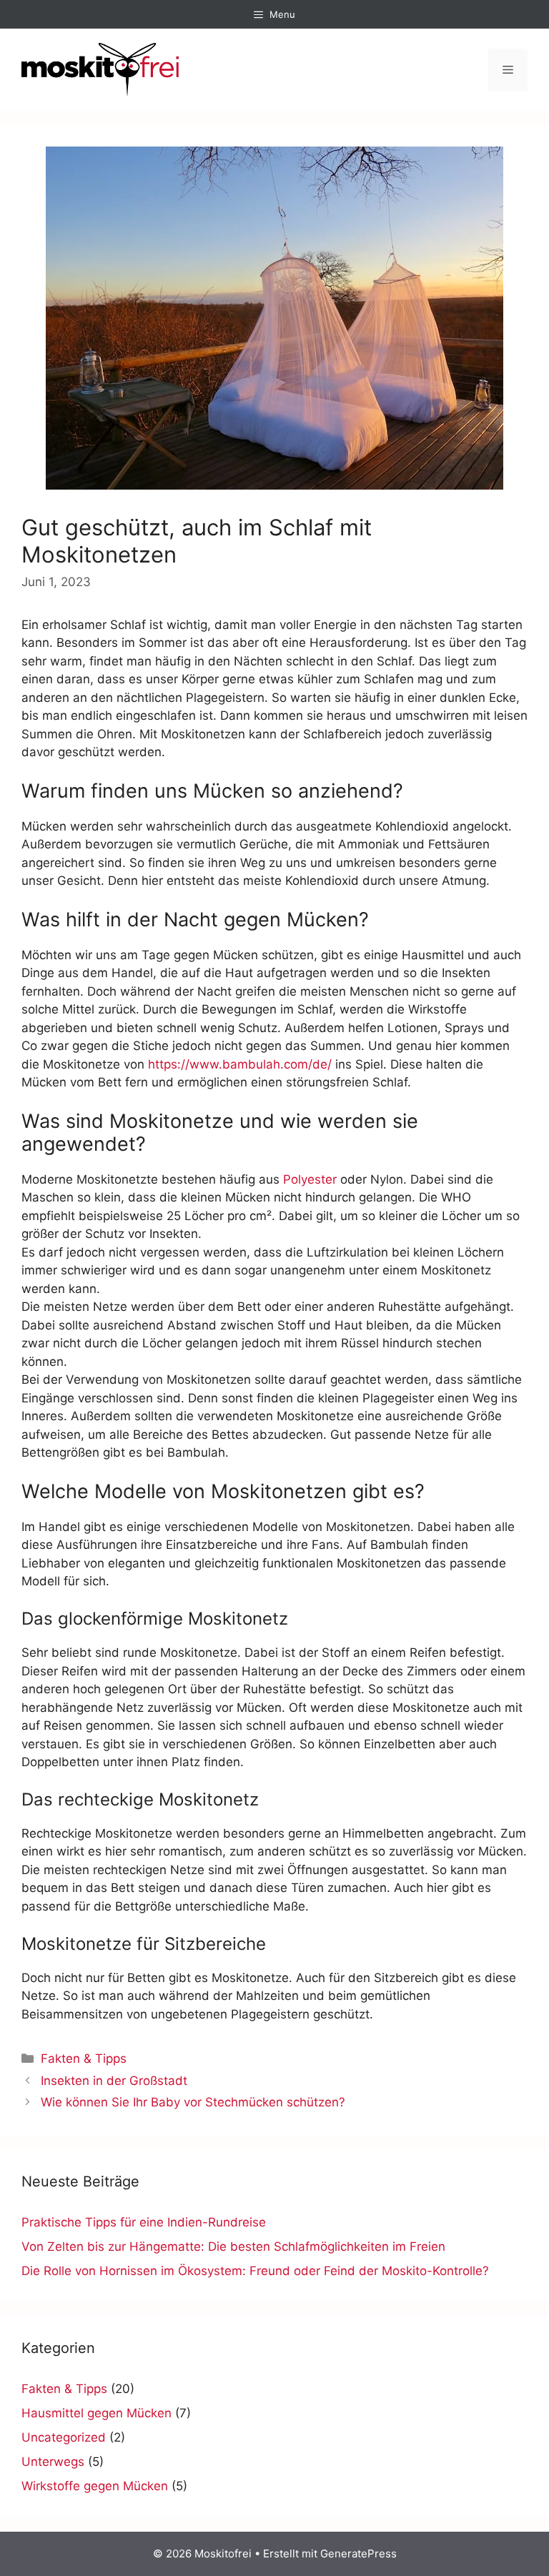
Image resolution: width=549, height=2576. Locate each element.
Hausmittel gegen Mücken (97, 2413)
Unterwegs (53, 2462)
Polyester (310, 1179)
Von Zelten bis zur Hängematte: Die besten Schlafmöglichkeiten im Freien (233, 2246)
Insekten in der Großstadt (114, 2081)
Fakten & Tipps (84, 2059)
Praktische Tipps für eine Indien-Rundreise (144, 2222)
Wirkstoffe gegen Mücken (95, 2486)
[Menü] (508, 70)
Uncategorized (64, 2437)
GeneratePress (358, 2553)
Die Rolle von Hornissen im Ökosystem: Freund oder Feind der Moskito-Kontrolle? (255, 2271)
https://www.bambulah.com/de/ (240, 1064)
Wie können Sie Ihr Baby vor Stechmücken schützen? (193, 2102)
